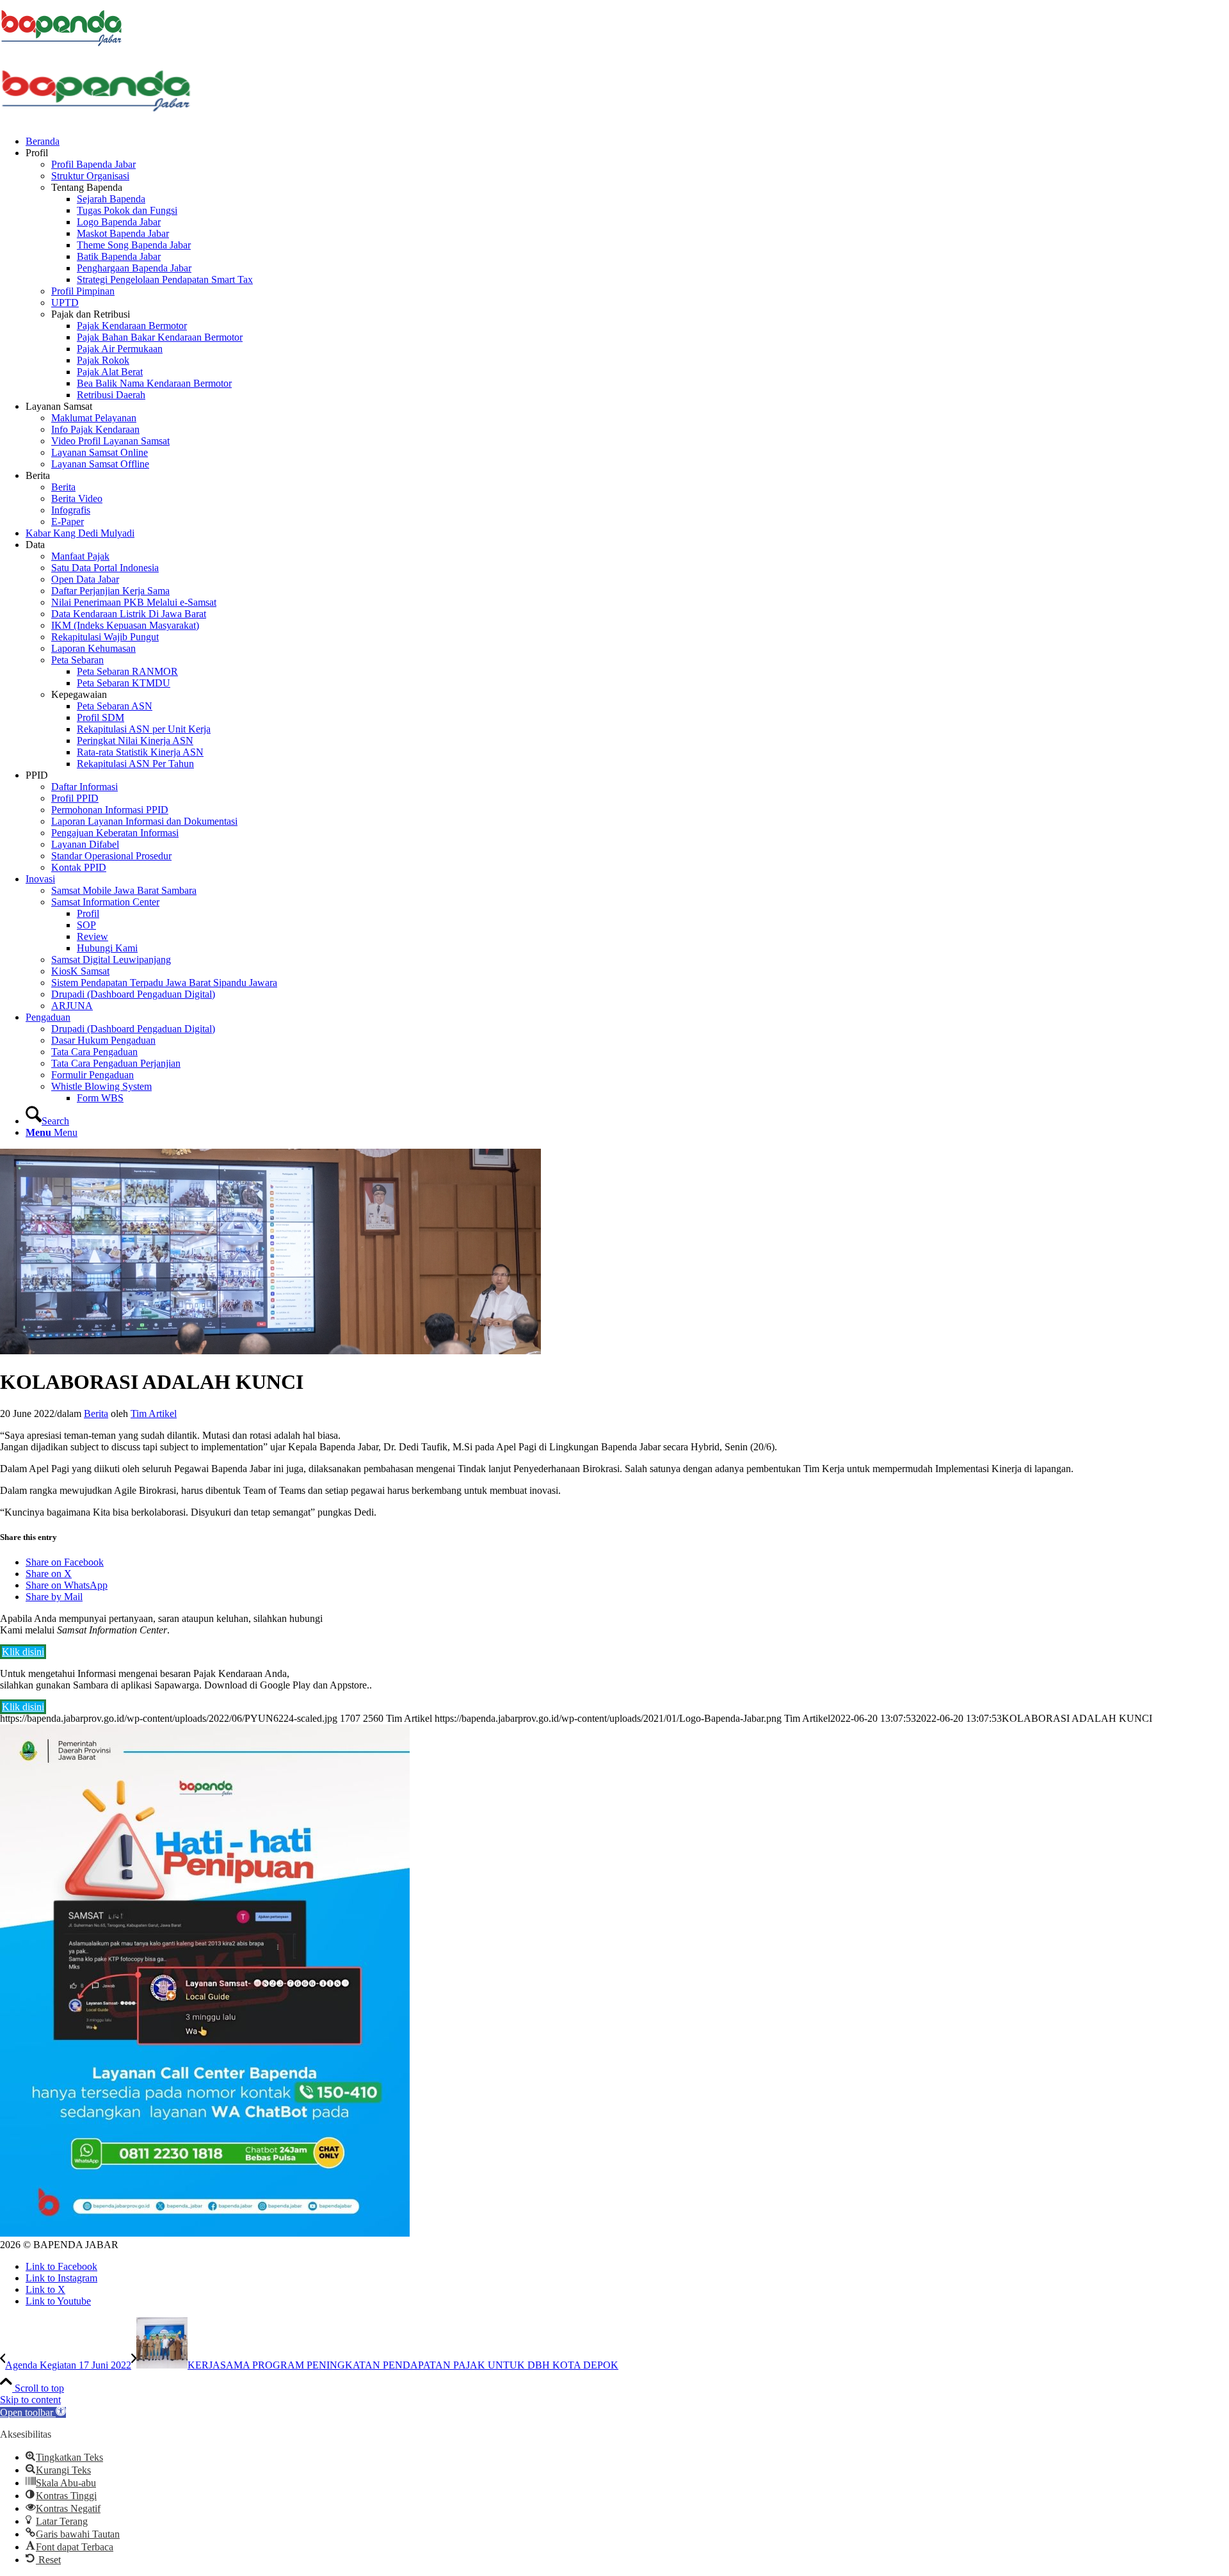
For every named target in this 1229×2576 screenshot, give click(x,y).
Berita (96, 1414)
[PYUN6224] (270, 1351)
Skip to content (30, 2400)
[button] (33, 2412)
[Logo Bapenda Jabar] (96, 119)
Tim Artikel (154, 1414)
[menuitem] (627, 142)
